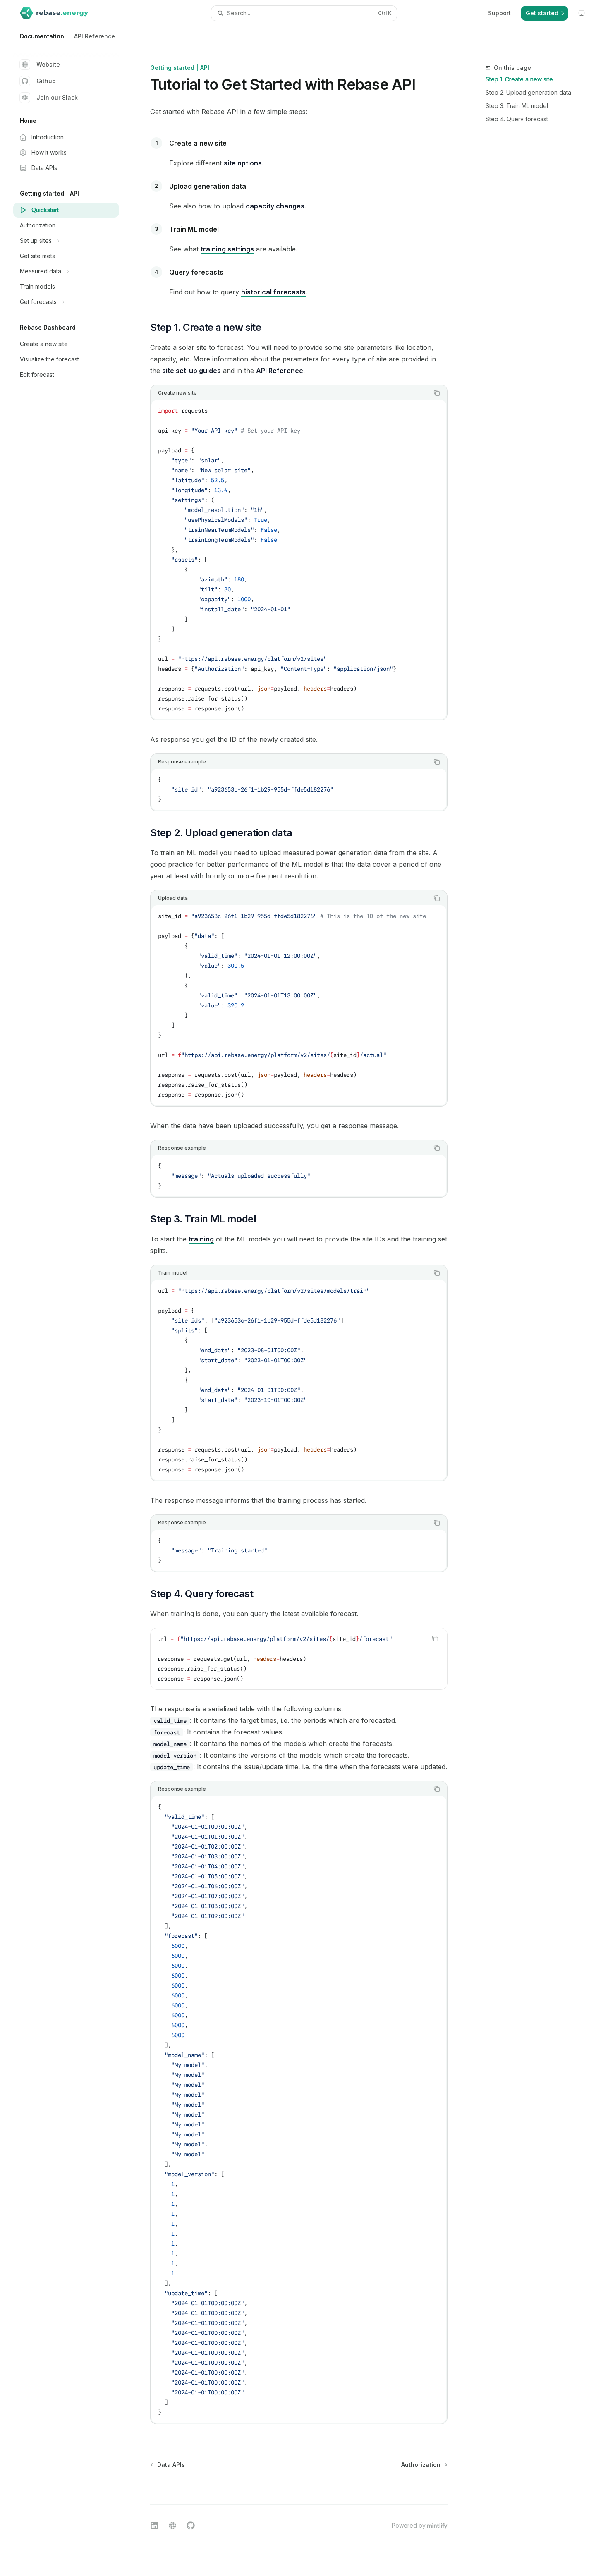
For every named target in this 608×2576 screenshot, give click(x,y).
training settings (227, 249)
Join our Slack (57, 97)
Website (48, 64)
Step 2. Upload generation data (528, 92)
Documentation (42, 36)
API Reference (95, 36)
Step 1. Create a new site (519, 79)
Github (46, 81)
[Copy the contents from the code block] (437, 393)
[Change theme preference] (582, 13)
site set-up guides (191, 371)
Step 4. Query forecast (517, 119)
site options (243, 163)
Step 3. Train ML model (517, 106)
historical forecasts (273, 292)
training (201, 1239)
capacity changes (275, 206)
